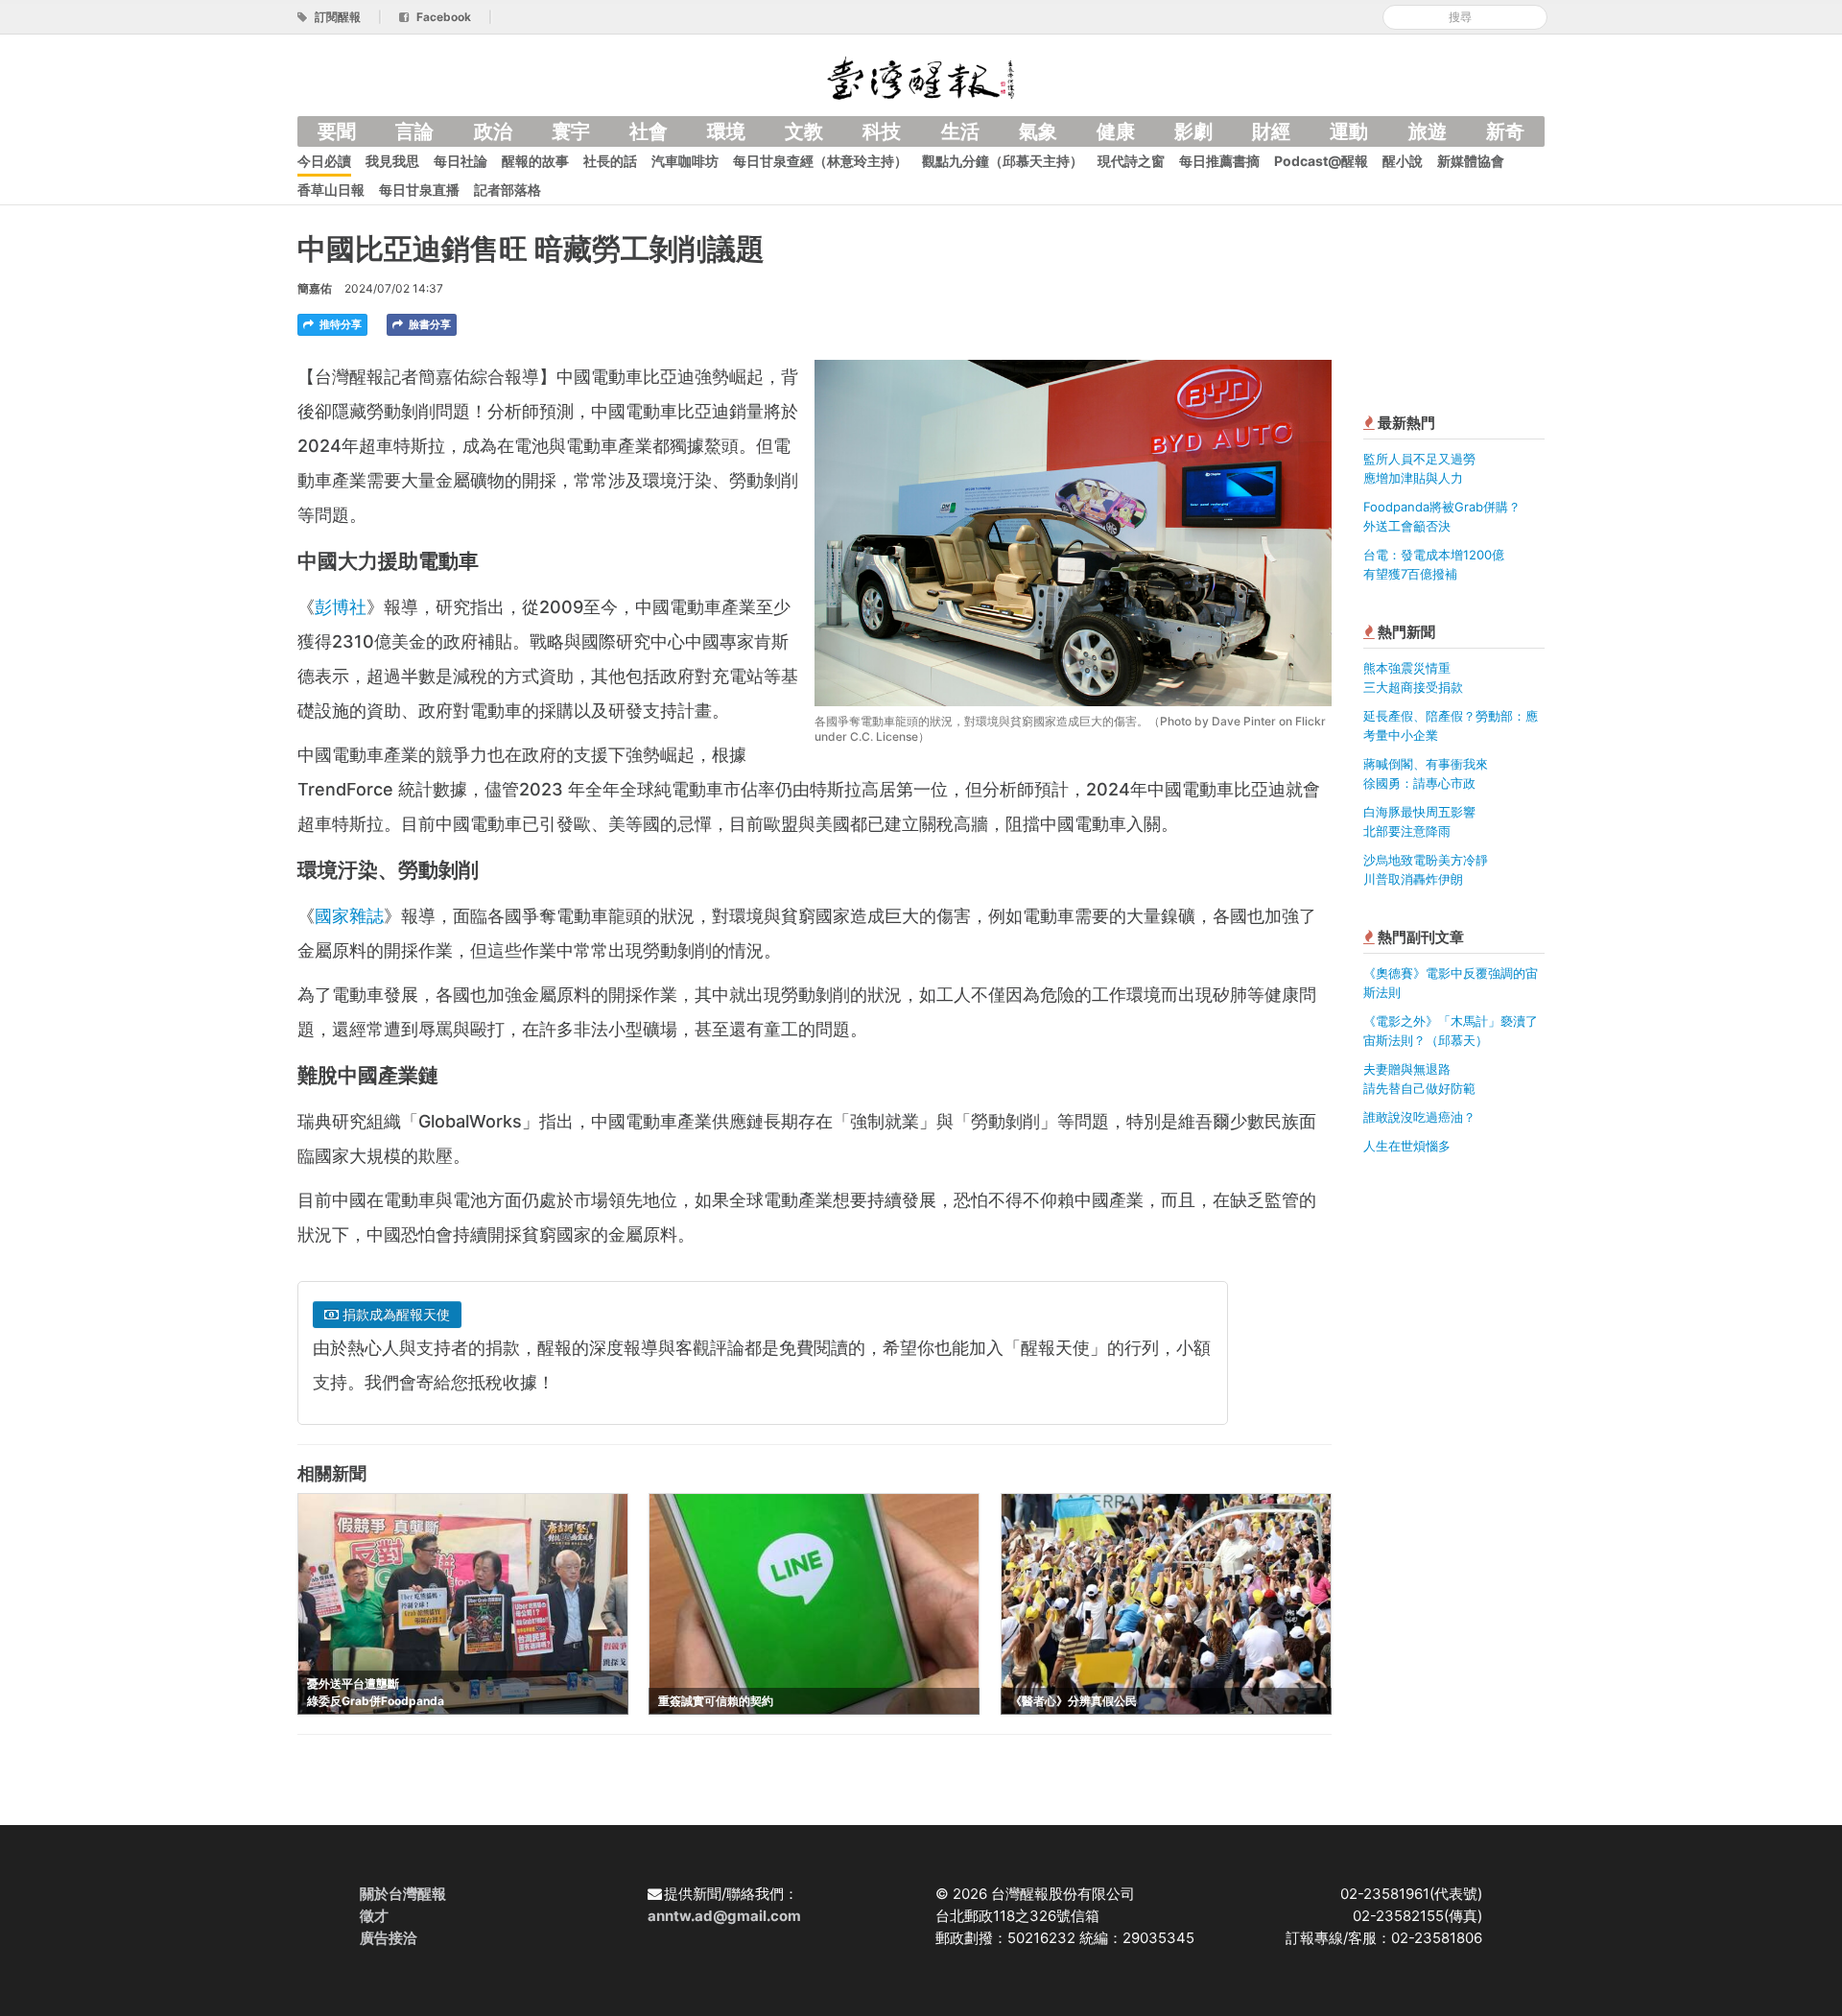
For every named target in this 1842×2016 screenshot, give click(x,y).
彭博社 (341, 607)
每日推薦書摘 (1219, 161)
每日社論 (460, 161)
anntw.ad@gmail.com (724, 1916)
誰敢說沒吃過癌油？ (1419, 1117)
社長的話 (610, 161)
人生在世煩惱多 (1407, 1146)
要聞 (337, 131)
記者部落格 (508, 190)
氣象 (1038, 131)
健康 (1116, 131)
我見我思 (392, 161)
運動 (1349, 131)
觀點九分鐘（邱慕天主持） (1003, 161)
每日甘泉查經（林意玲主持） (820, 161)
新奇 (1505, 131)
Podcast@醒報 (1321, 161)
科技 (882, 131)
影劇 (1193, 131)
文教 (804, 131)
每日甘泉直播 (419, 190)
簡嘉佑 (315, 288)
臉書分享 (428, 324)
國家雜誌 (349, 916)
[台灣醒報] (921, 76)
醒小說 (1403, 161)
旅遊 (1428, 131)
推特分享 (339, 324)
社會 (649, 131)
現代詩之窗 (1131, 161)
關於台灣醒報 (403, 1894)
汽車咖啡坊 (685, 161)
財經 (1271, 131)
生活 (960, 131)
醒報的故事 (535, 161)
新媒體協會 (1471, 161)
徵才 (374, 1916)
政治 (493, 131)
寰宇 (571, 131)
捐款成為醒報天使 (394, 1314)
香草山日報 (331, 190)
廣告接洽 (389, 1938)
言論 (414, 131)
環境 (726, 131)
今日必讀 (324, 161)
